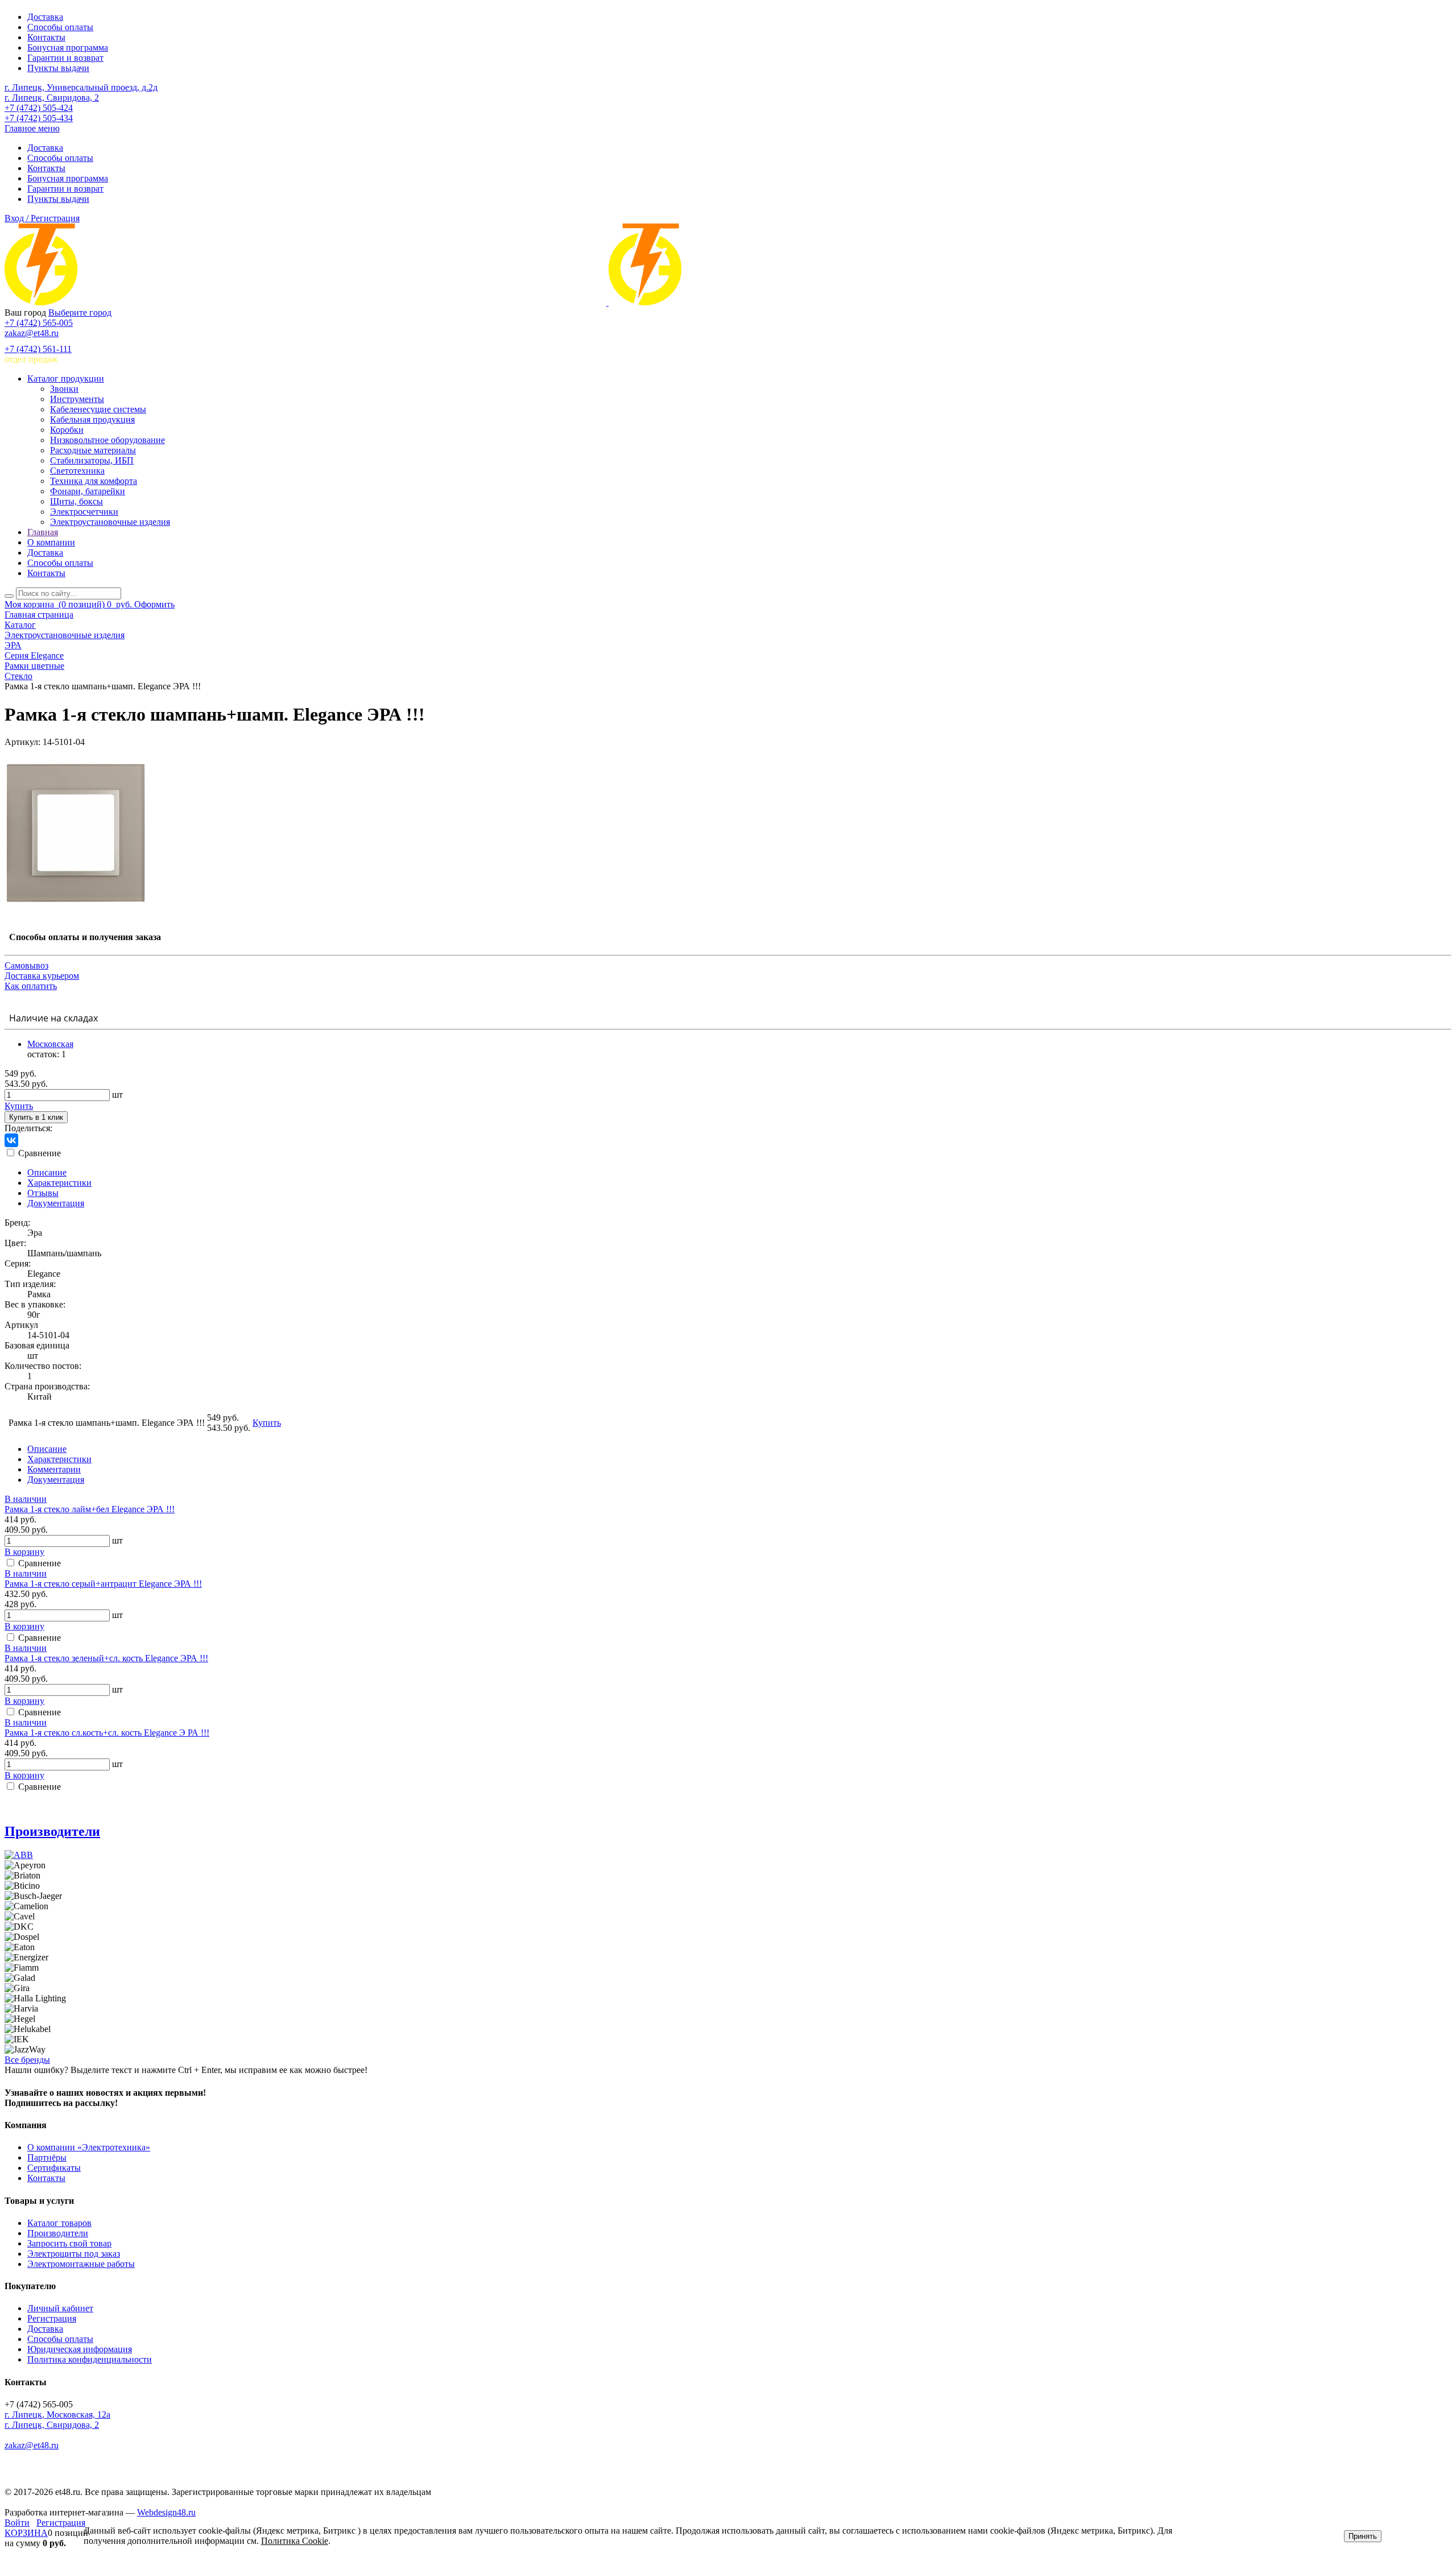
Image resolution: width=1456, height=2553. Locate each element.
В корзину (24, 1552)
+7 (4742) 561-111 (38, 349)
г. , (57, 2415)
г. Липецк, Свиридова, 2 (52, 98)
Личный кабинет (60, 2308)
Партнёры (47, 2157)
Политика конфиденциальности (90, 2359)
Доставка (45, 17)
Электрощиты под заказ (74, 2254)
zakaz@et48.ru (32, 333)
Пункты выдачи (58, 68)
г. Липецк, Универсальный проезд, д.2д (81, 87)
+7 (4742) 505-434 (39, 118)
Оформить (154, 604)
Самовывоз (26, 965)
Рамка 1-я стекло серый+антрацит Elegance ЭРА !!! (103, 1584)
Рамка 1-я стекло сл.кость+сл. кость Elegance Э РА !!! (107, 1733)
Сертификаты (54, 2168)
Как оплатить (31, 986)
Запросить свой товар (69, 2243)
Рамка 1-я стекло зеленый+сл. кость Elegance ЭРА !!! (106, 1658)
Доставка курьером (42, 976)
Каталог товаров (59, 2223)
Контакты (46, 37)
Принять (1363, 2536)
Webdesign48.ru (166, 2512)
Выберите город (80, 313)
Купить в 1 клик (36, 1117)
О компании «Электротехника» (89, 2147)
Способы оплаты (60, 27)
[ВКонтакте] (11, 1140)
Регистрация (52, 2318)
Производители (52, 1831)
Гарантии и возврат (65, 58)
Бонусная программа (68, 47)
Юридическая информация (80, 2349)
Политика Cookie (295, 2541)
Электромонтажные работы (81, 2264)
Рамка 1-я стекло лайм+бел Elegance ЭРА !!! (90, 1509)
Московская (50, 1044)
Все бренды (27, 2060)
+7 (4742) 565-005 (39, 323)
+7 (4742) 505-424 (39, 108)
